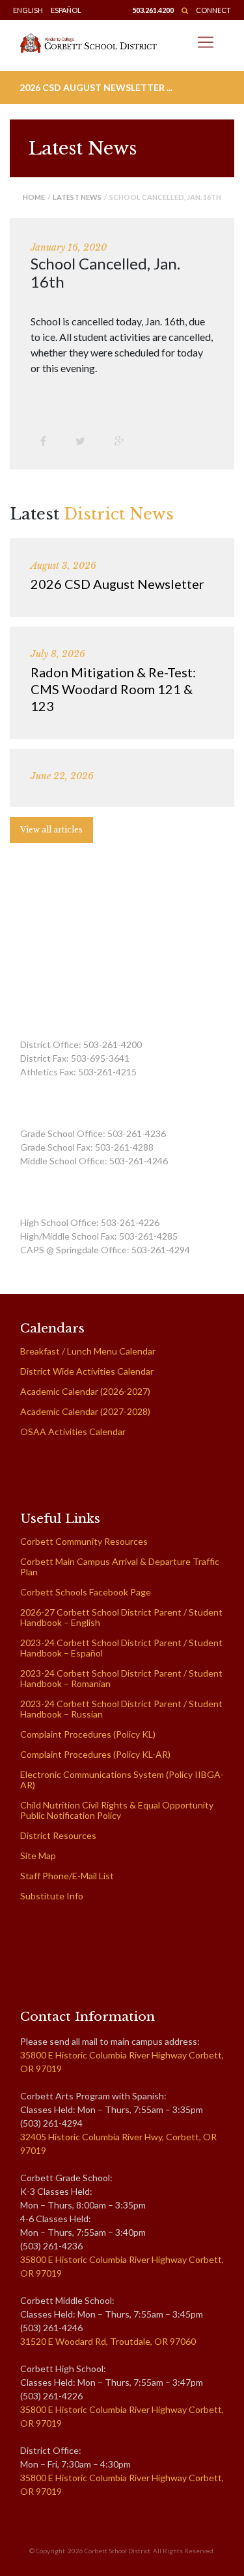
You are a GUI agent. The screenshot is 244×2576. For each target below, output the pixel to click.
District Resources (58, 1835)
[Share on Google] (124, 441)
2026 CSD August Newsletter (117, 584)
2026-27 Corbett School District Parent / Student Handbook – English (121, 1617)
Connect (213, 10)
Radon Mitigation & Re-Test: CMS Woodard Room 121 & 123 (113, 689)
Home (34, 197)
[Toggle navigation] (206, 42)
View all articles (51, 830)
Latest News (77, 197)
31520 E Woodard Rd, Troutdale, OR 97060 (108, 2341)
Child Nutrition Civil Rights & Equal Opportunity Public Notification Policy (117, 1810)
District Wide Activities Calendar (87, 1371)
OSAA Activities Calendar (73, 1432)
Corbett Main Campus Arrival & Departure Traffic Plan (120, 1567)
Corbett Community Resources (84, 1541)
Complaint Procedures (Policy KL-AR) (95, 1754)
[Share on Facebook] (48, 441)
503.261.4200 (153, 10)
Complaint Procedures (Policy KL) (88, 1734)
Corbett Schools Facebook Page (86, 1592)
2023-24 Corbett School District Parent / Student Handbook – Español (121, 1648)
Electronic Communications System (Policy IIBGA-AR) (122, 1780)
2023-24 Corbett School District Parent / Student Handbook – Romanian (121, 1678)
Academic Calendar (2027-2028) (85, 1411)
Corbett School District (117, 2551)
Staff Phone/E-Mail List (67, 1876)
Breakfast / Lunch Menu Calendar (88, 1351)
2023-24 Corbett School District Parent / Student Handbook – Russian (121, 1709)
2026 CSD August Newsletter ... (96, 87)
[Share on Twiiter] (85, 441)
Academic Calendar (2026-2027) (85, 1391)
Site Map (38, 1856)
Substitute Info (52, 1896)
